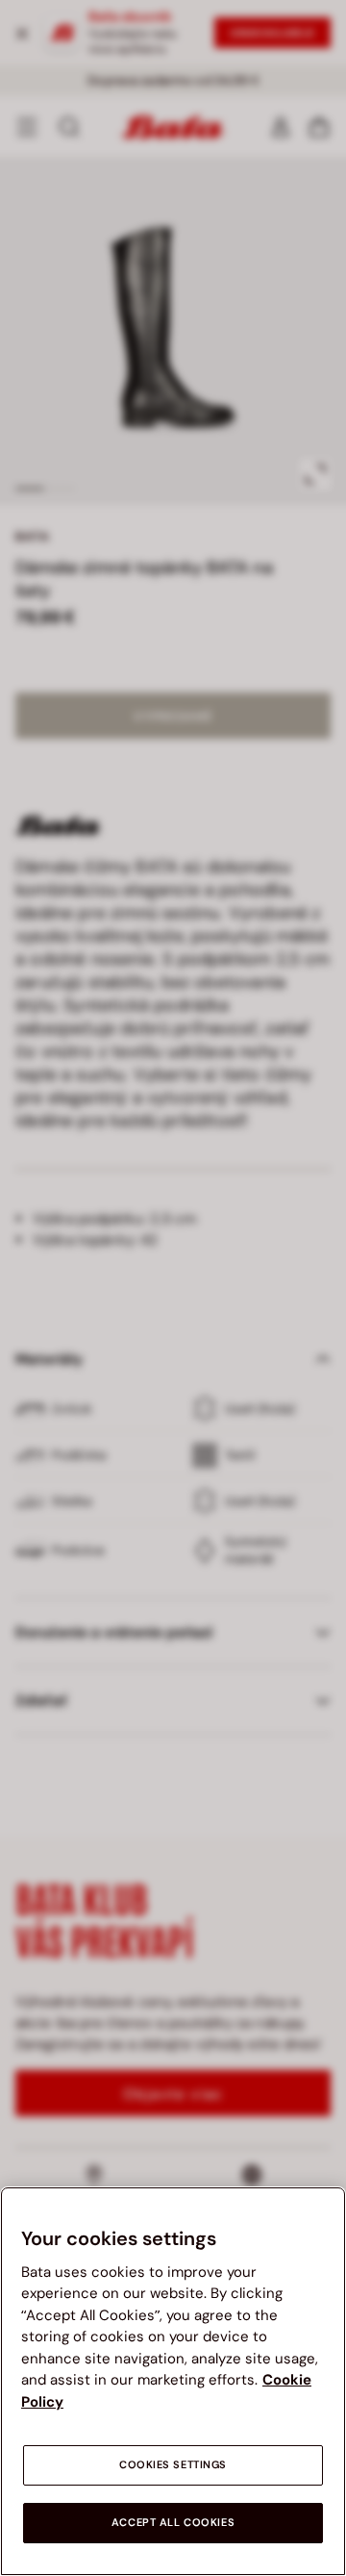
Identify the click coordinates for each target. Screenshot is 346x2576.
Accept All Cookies (173, 2523)
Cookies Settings (173, 2465)
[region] (173, 2381)
